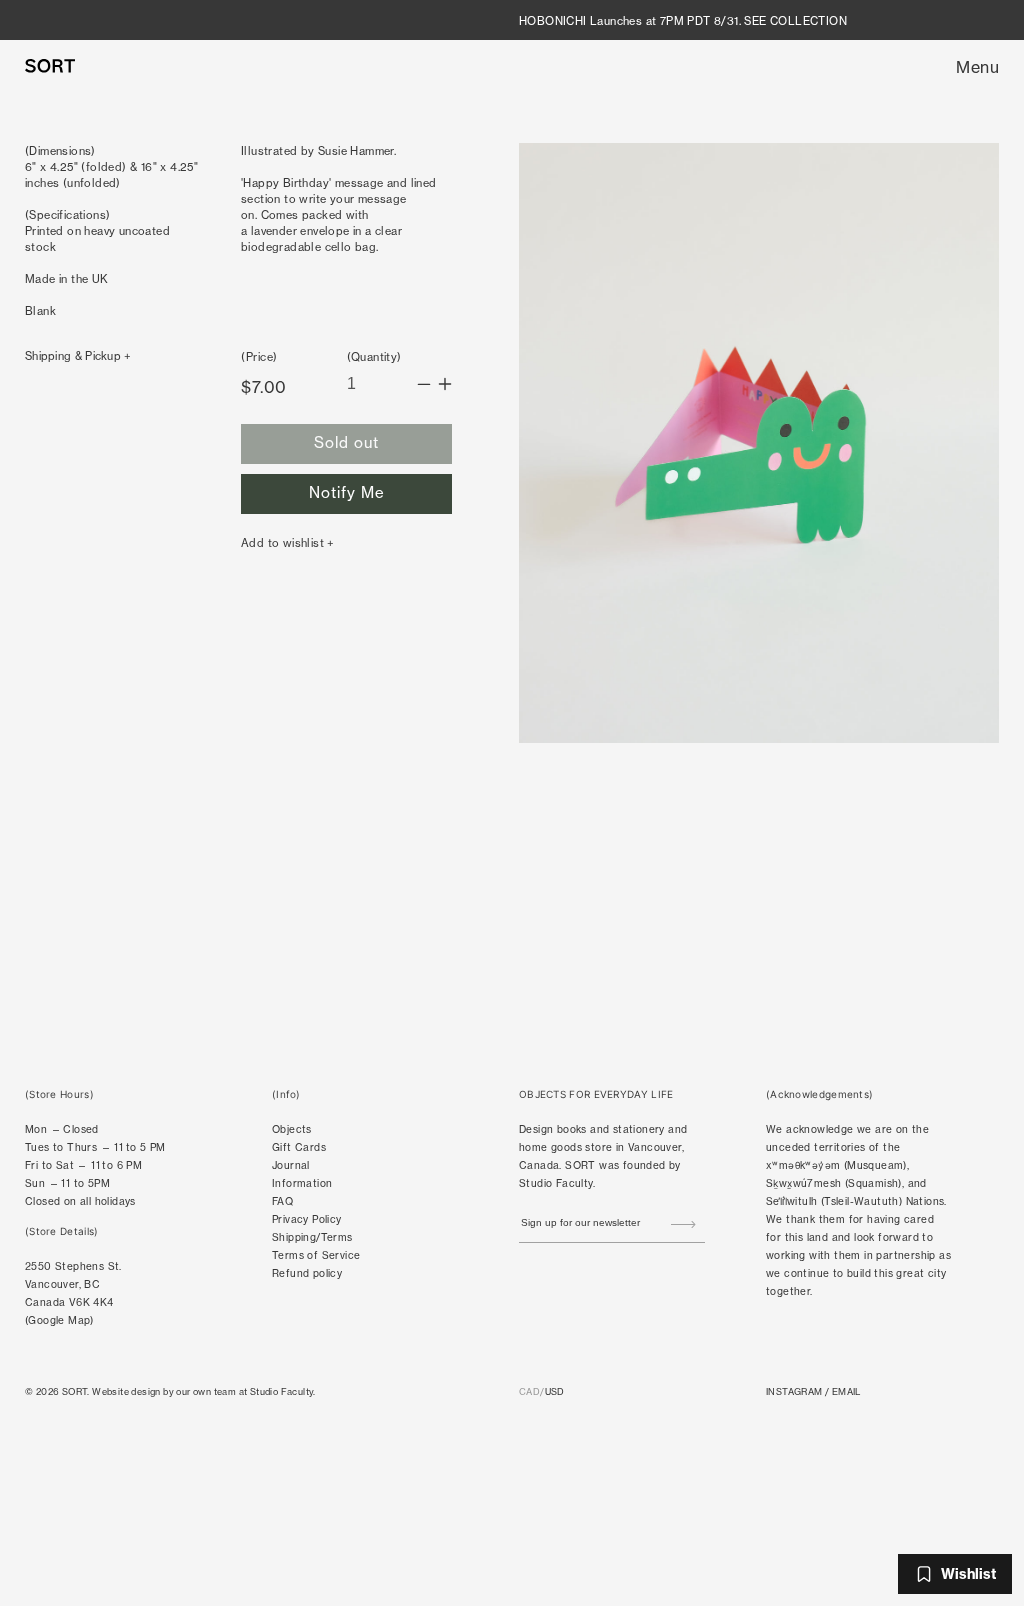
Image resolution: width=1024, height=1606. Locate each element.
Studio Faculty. (283, 1391)
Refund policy (307, 1273)
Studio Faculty (556, 1183)
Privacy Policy (307, 1219)
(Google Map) (59, 1320)
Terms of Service (316, 1255)
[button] (977, 67)
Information (302, 1183)
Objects (292, 1129)
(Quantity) (374, 357)
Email (846, 1391)
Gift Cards (299, 1147)
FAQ (282, 1201)
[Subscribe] (683, 1225)
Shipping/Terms (312, 1237)
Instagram (794, 1391)
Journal (291, 1165)
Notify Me (347, 492)
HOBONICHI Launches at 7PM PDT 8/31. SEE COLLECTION (683, 21)
